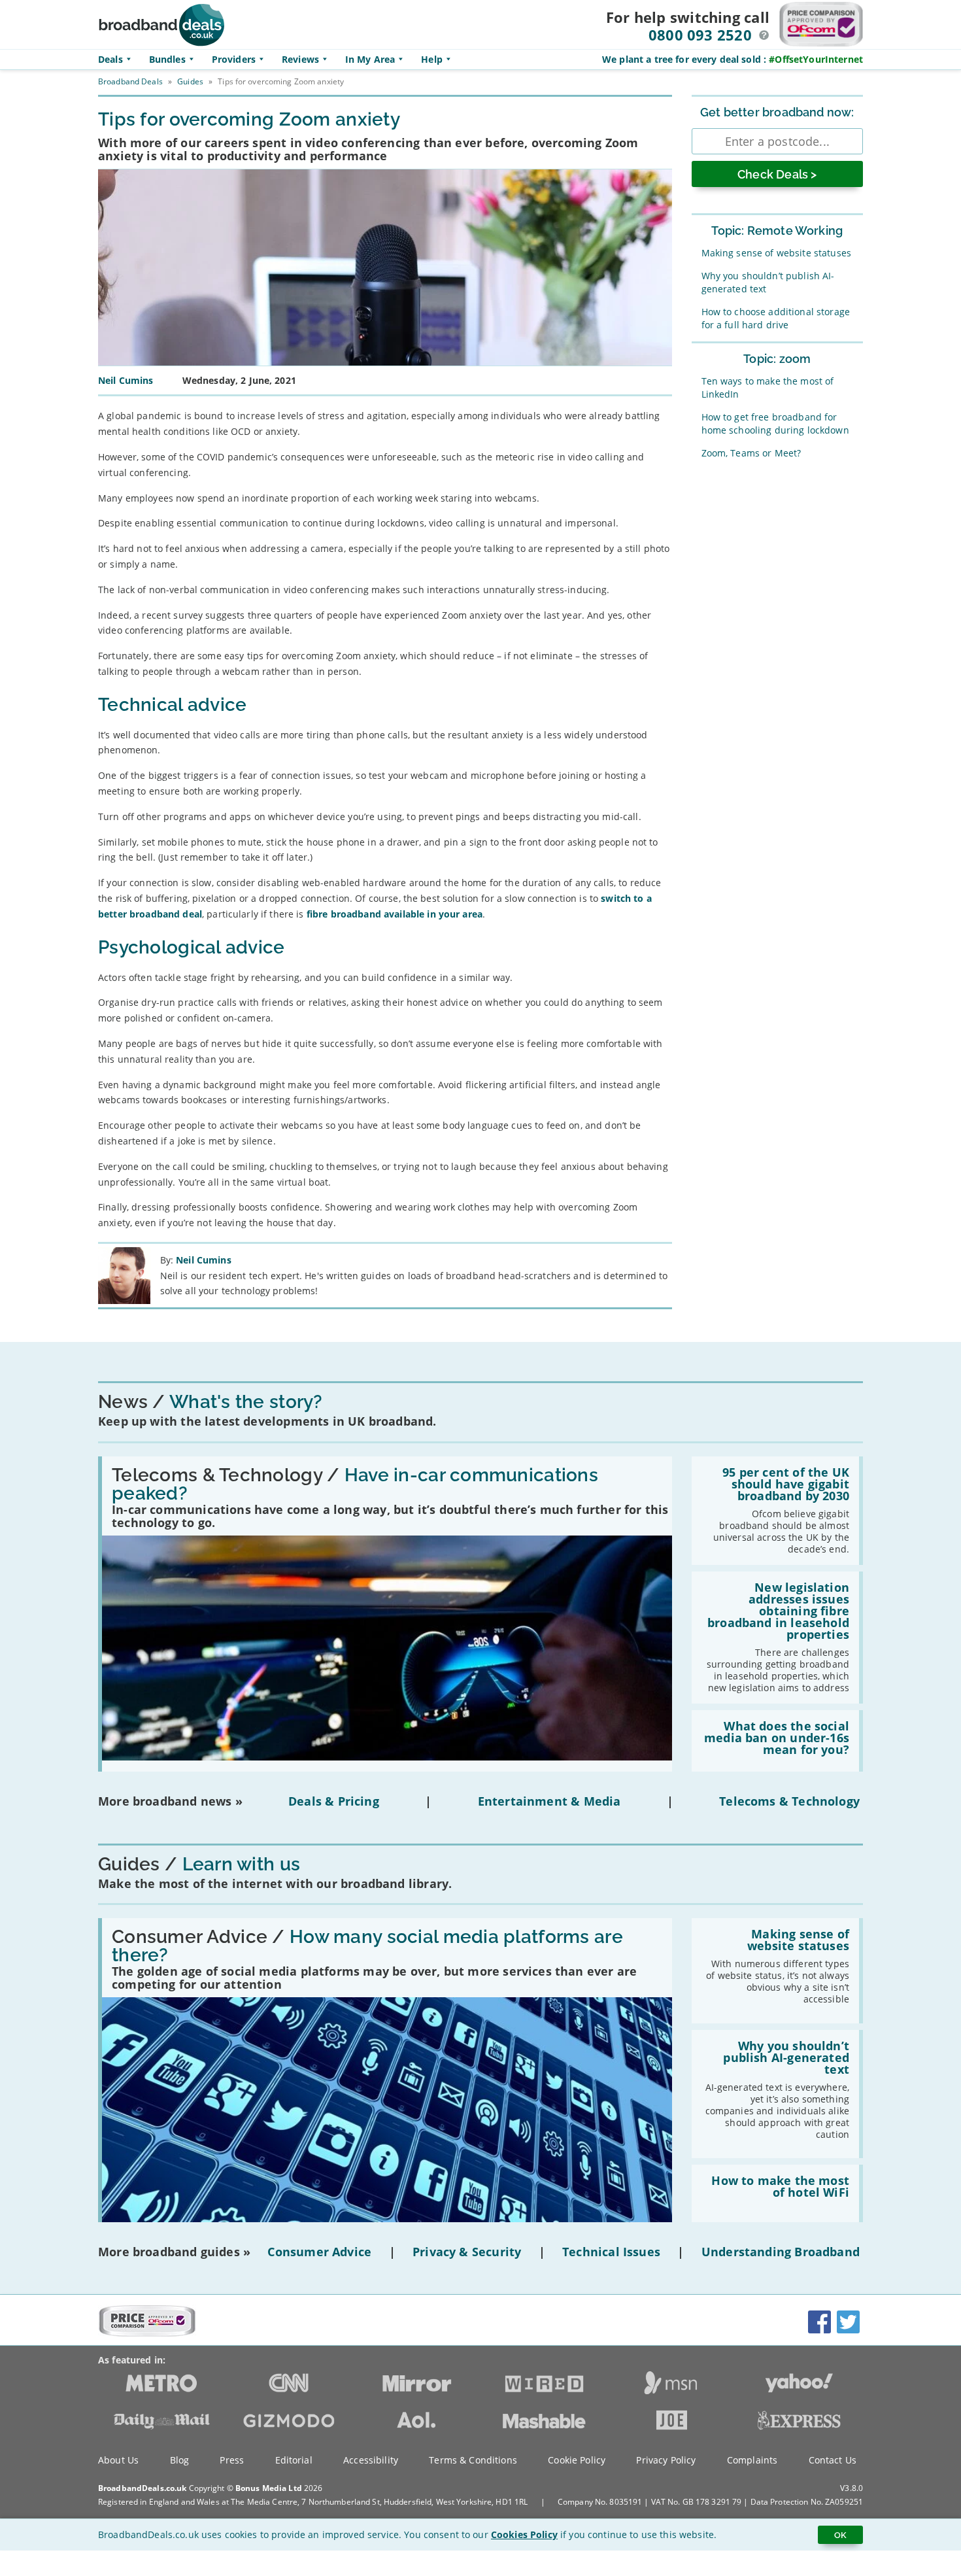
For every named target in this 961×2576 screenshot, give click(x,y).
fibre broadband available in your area (395, 914)
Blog (180, 2460)
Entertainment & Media (549, 1801)
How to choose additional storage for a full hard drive (776, 318)
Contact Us (833, 2460)
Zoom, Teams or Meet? (751, 453)
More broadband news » (170, 1801)
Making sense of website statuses (776, 253)
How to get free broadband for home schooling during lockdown (775, 423)
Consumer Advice (319, 2252)
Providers (234, 59)
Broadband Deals (130, 81)
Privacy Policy (666, 2460)
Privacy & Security (467, 2252)
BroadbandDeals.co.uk (142, 2488)
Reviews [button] (300, 59)
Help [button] (432, 59)
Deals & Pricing (334, 1801)
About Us (118, 2460)
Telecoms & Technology (789, 1801)
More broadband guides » (174, 2252)
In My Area (370, 59)
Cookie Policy (577, 2460)
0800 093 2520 (700, 35)
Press (232, 2460)
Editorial (294, 2460)
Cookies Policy (524, 2534)
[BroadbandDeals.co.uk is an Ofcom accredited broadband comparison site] (147, 2333)
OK (840, 2535)
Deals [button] (110, 59)
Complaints (752, 2460)
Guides (190, 81)
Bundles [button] (167, 59)
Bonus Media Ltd (269, 2488)
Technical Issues (611, 2252)
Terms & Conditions (473, 2460)
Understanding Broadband (781, 2252)
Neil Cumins (204, 1260)
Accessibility (371, 2460)
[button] (764, 35)
